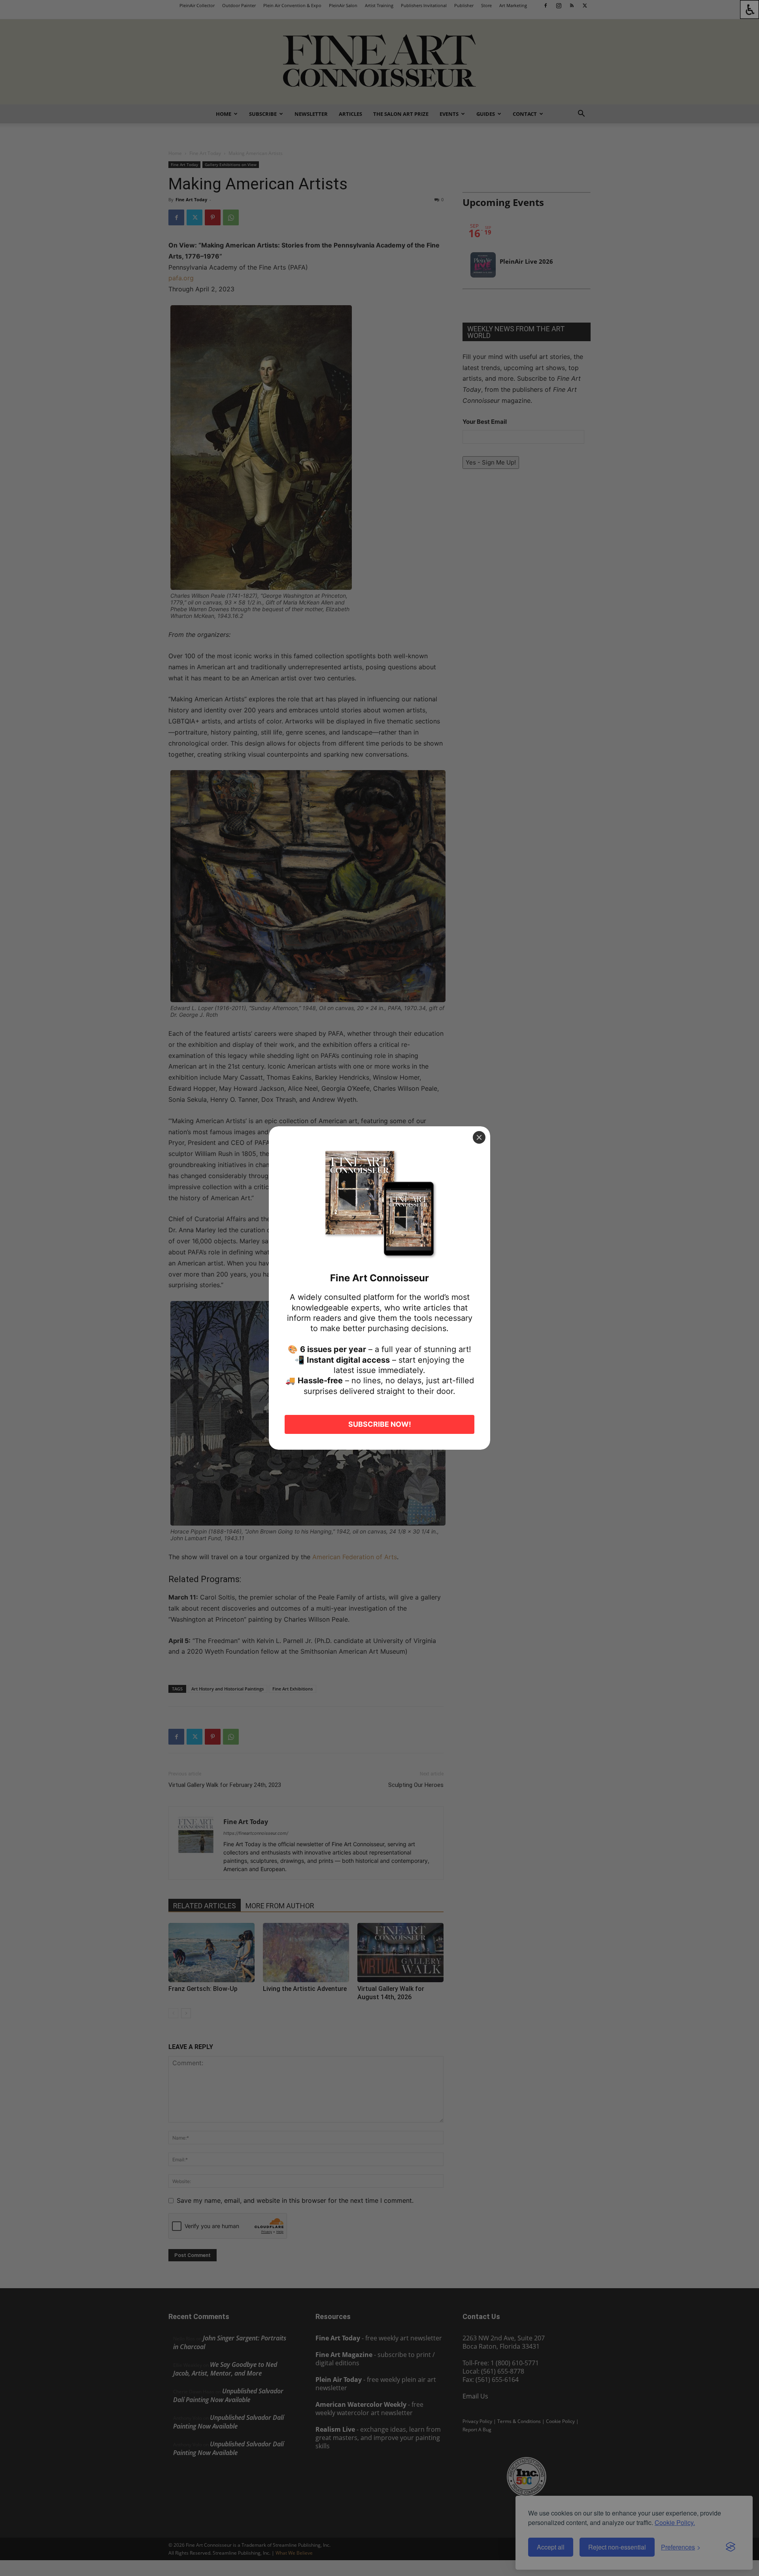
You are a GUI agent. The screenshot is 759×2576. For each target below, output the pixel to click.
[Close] (479, 1137)
